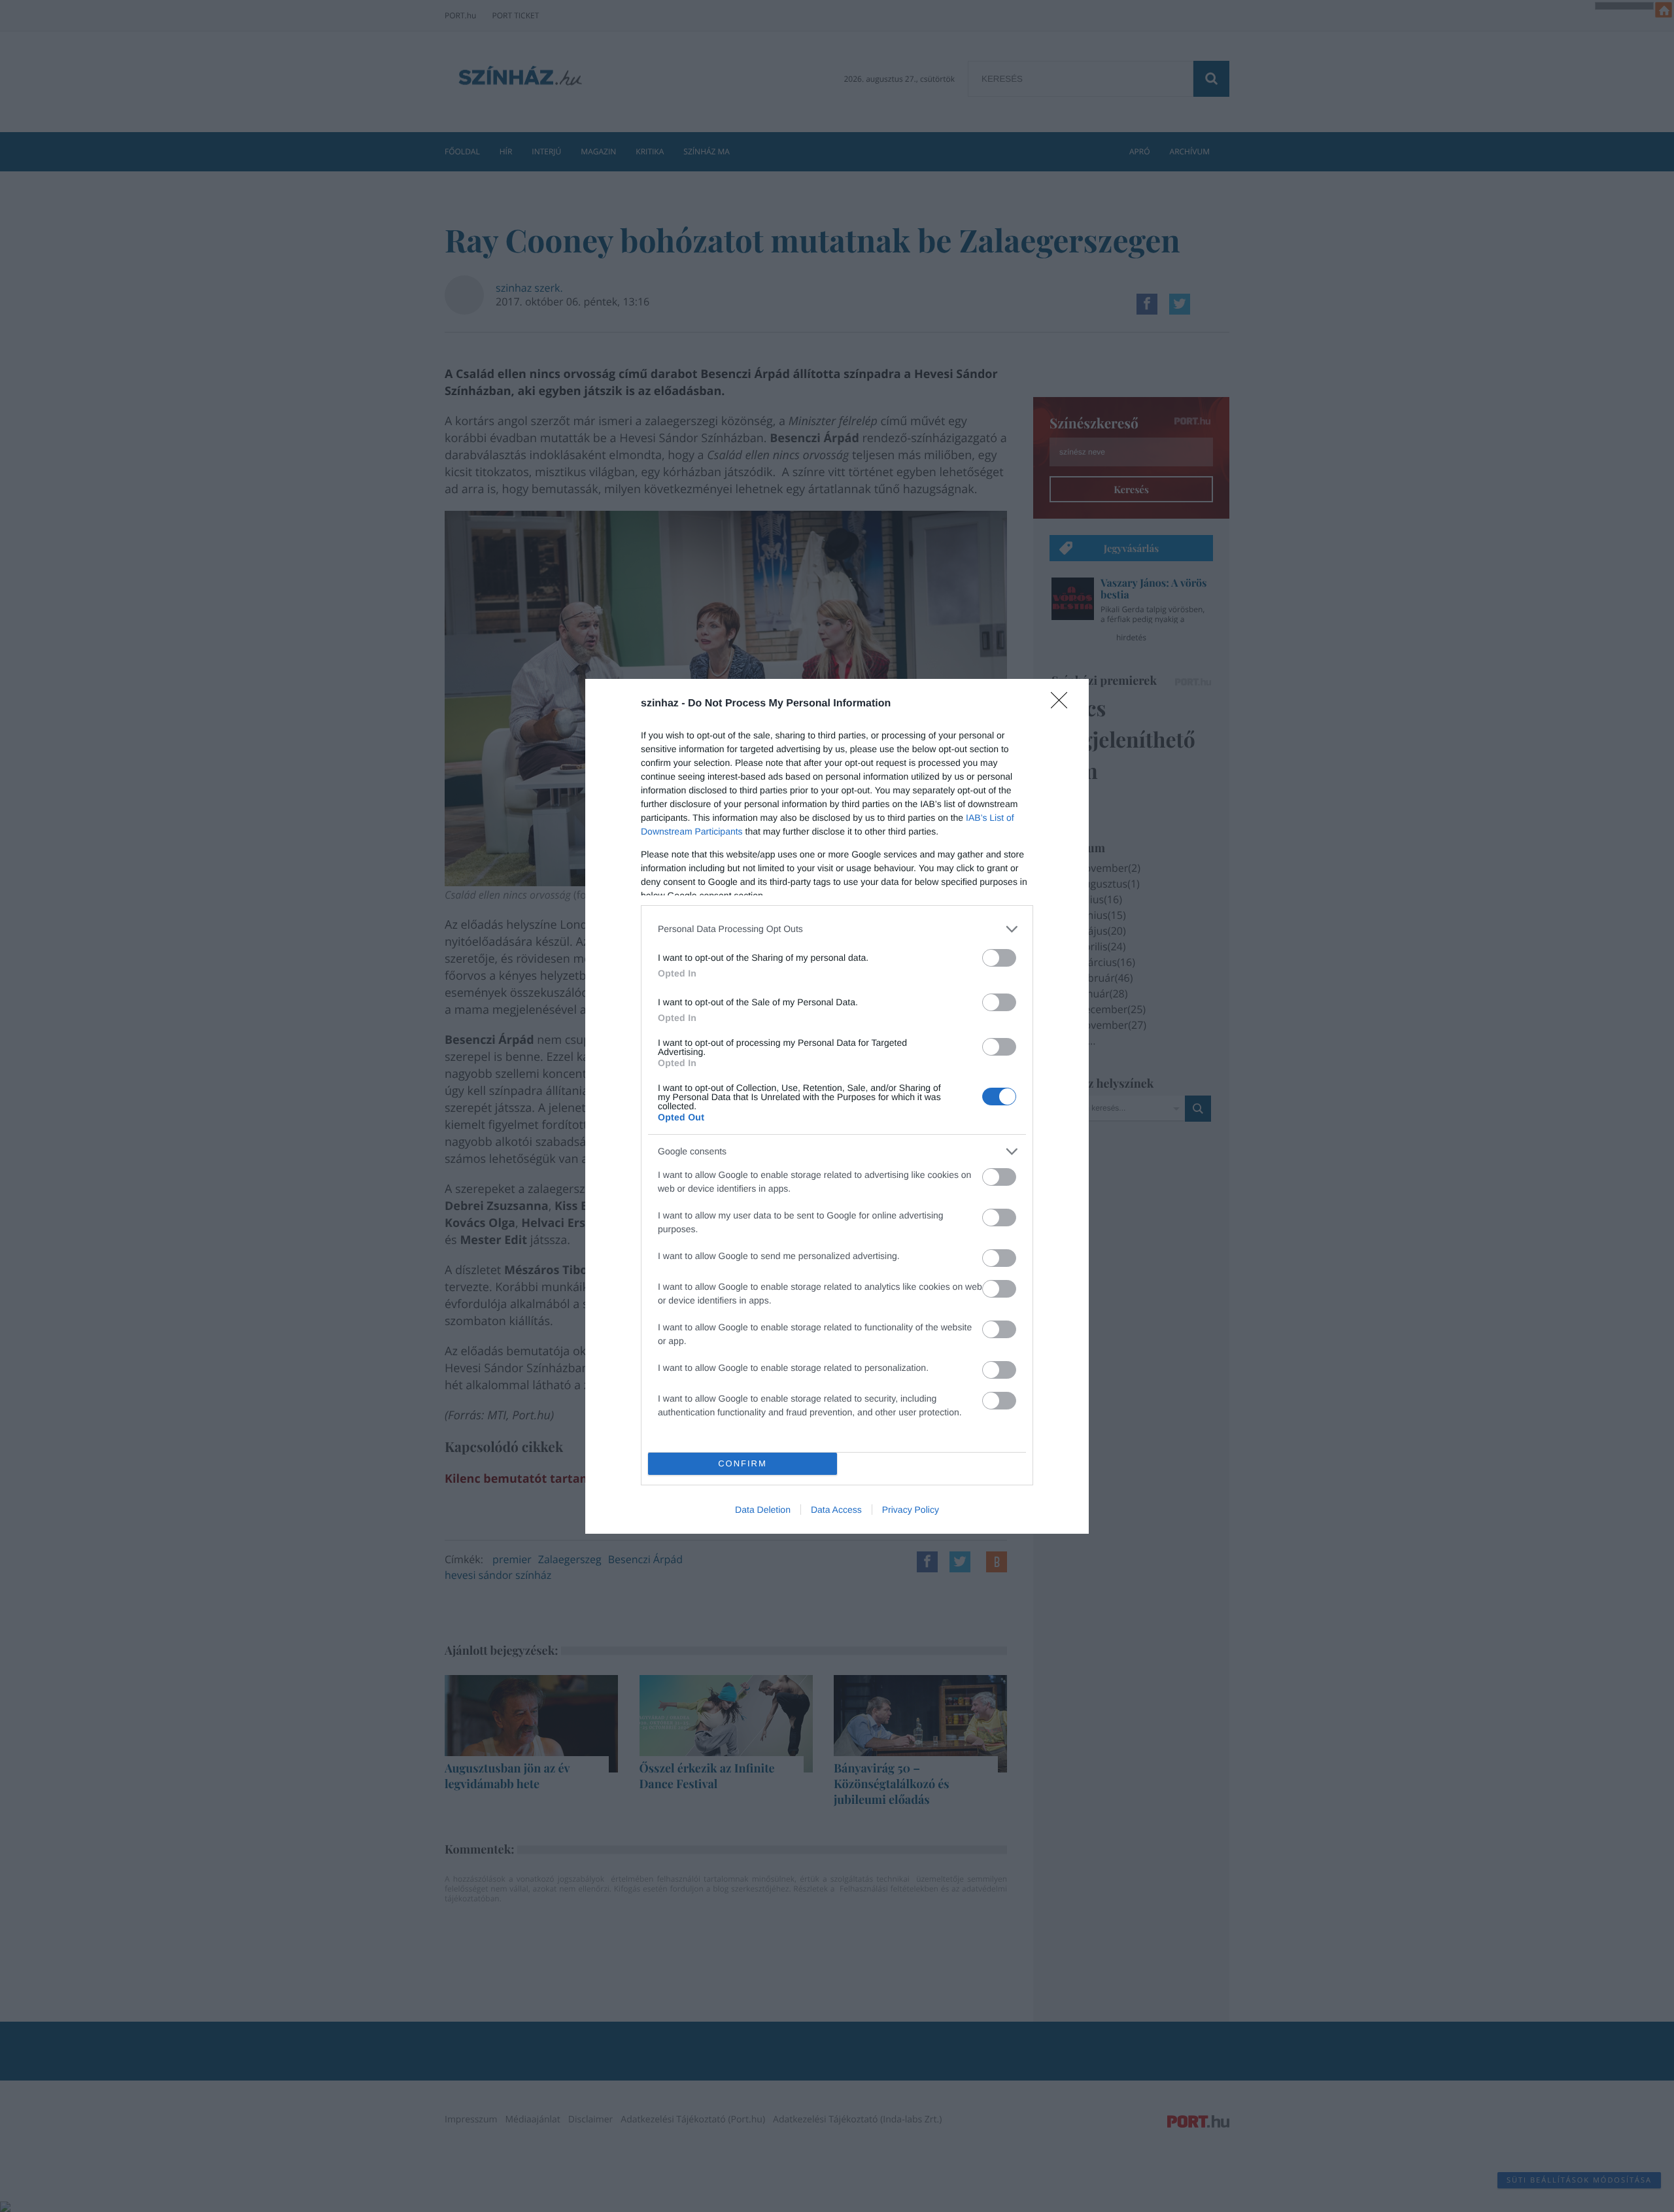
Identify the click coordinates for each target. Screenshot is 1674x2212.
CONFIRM (743, 1463)
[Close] (1063, 704)
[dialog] (837, 1106)
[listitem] (837, 929)
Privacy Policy (911, 1510)
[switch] (999, 958)
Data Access (836, 1510)
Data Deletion (763, 1510)
